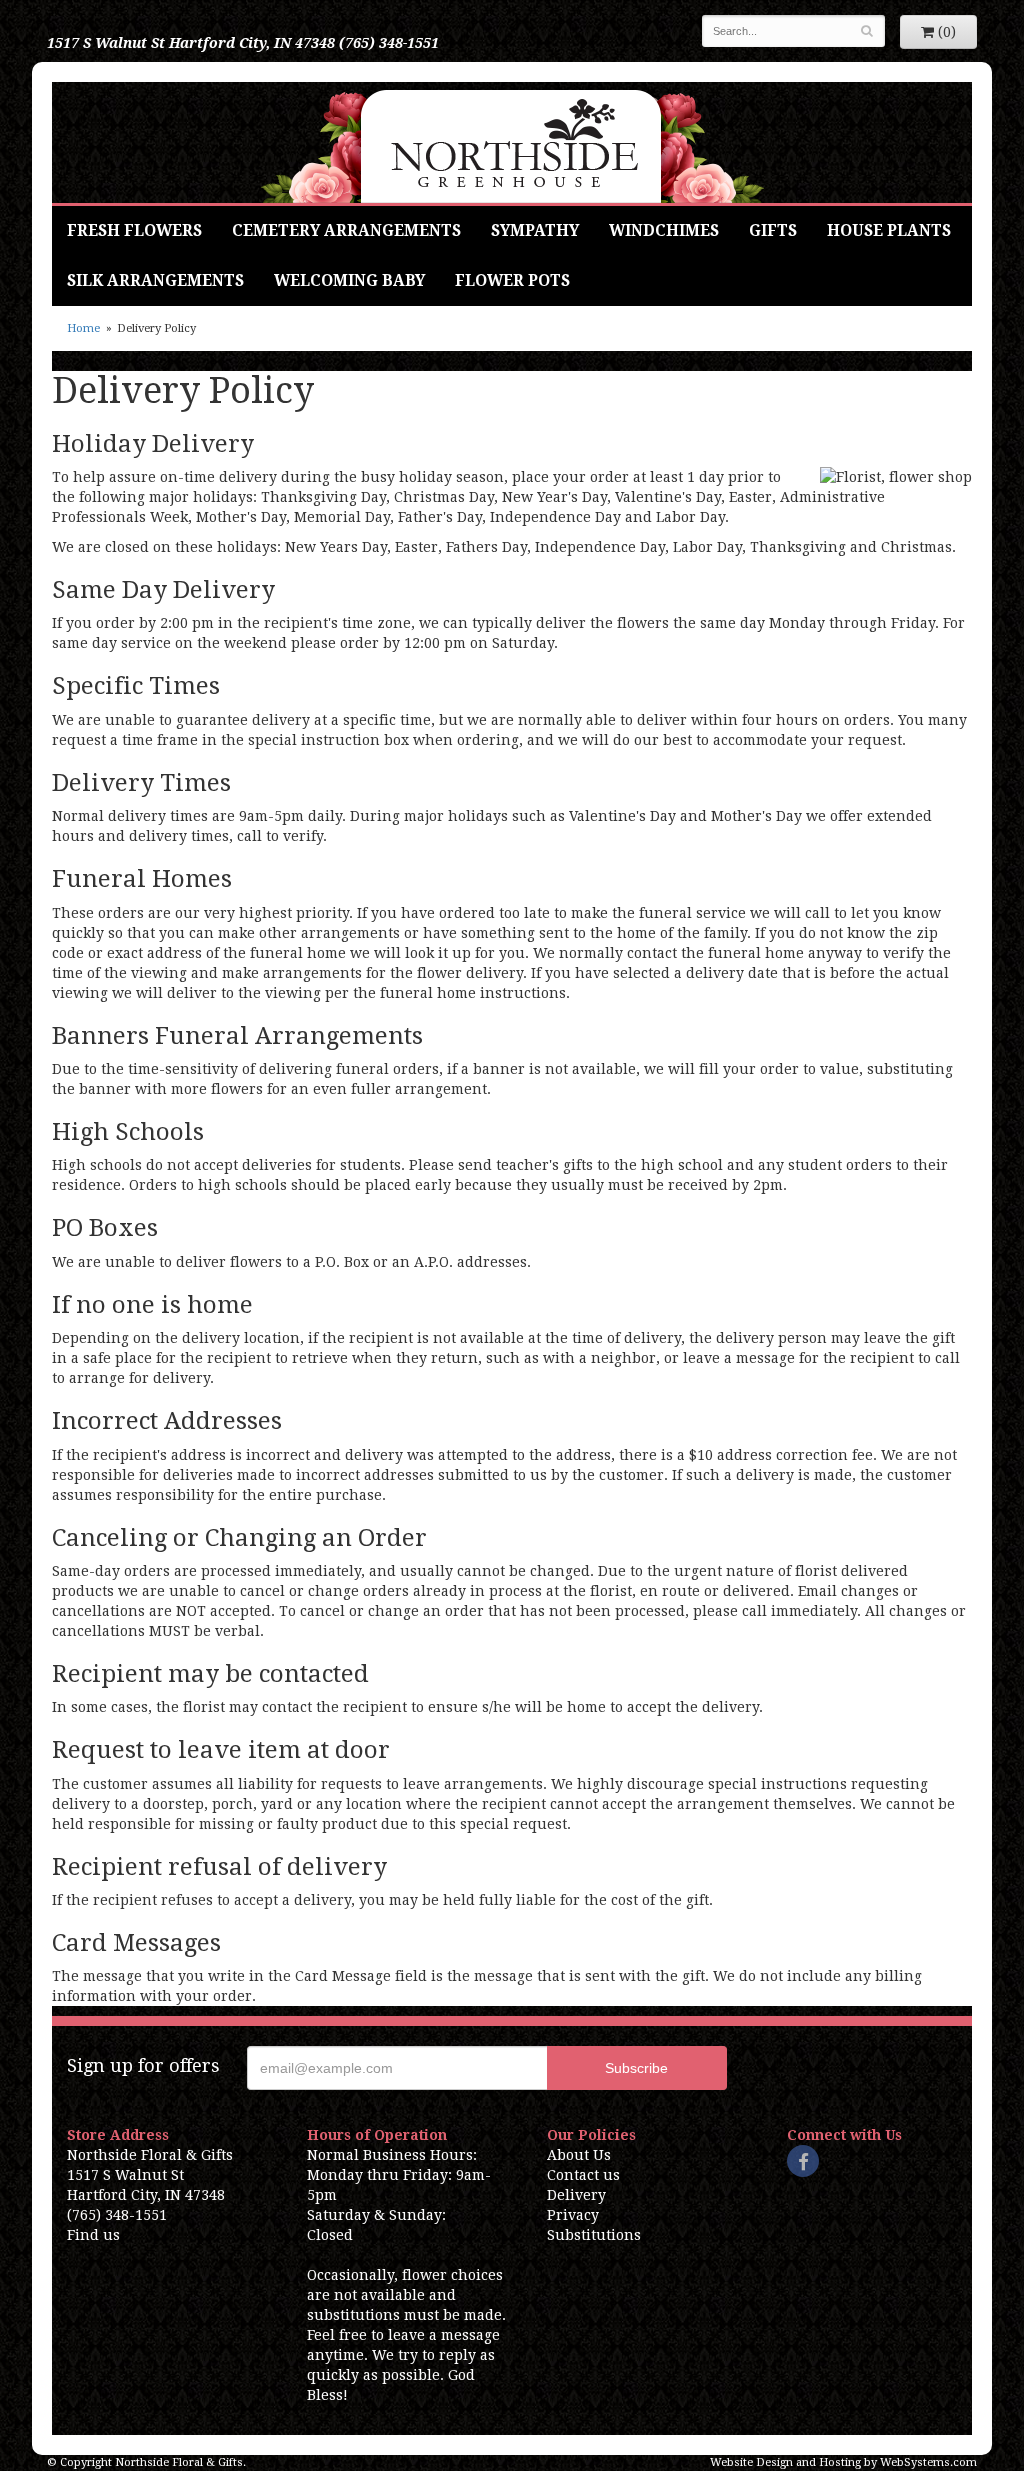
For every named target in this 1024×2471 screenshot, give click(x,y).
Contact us (583, 2175)
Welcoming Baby (349, 281)
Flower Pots (512, 281)
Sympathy (535, 231)
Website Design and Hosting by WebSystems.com (843, 2462)
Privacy (573, 2215)
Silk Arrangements (155, 281)
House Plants (889, 231)
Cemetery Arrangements (346, 231)
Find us (93, 2235)
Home (83, 328)
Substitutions (594, 2235)
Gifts (773, 231)
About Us (579, 2155)
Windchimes (664, 231)
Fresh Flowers (134, 231)
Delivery (576, 2195)
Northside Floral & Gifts (512, 142)
